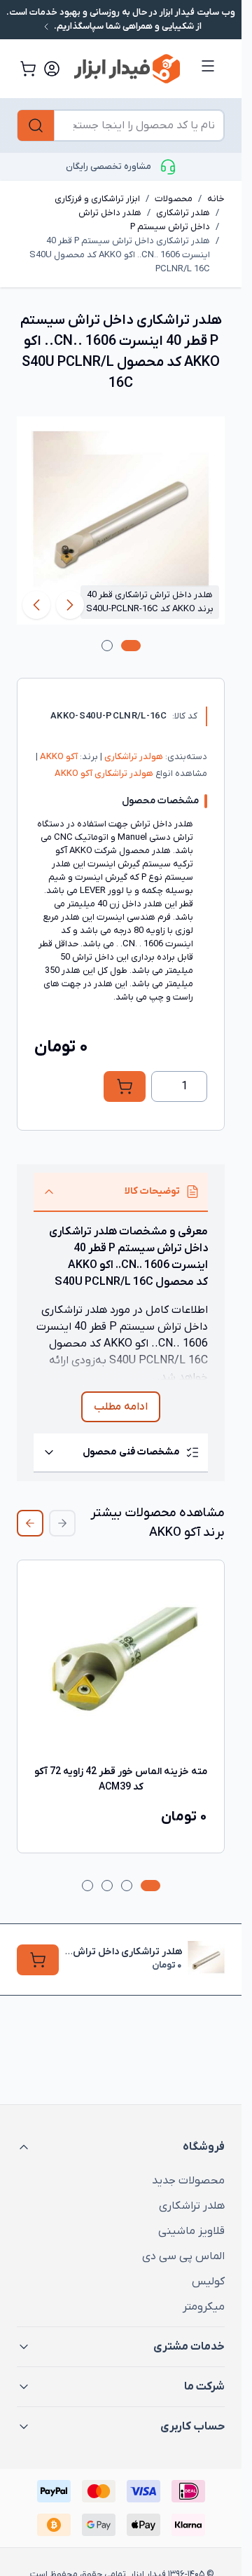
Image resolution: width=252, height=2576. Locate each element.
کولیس (208, 2282)
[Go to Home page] (127, 68)
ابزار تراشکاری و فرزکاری (97, 199)
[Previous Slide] (62, 1523)
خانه (216, 199)
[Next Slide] (30, 1523)
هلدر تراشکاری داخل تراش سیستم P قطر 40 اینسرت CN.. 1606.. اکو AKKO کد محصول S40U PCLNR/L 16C (120, 255)
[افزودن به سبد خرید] (125, 1086)
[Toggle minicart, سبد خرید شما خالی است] (28, 69)
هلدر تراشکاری (183, 213)
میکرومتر (204, 2307)
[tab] (131, 646)
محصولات (174, 199)
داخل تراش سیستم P (170, 227)
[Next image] (36, 605)
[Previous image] (70, 605)
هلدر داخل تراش (110, 213)
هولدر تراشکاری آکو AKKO (104, 774)
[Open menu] (208, 66)
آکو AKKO (58, 757)
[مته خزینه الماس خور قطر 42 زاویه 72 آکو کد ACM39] (121, 1664)
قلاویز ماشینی (191, 2231)
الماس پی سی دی (183, 2256)
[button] (121, 2147)
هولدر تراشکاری (133, 757)
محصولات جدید (188, 2181)
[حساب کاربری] (52, 69)
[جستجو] (36, 125)
